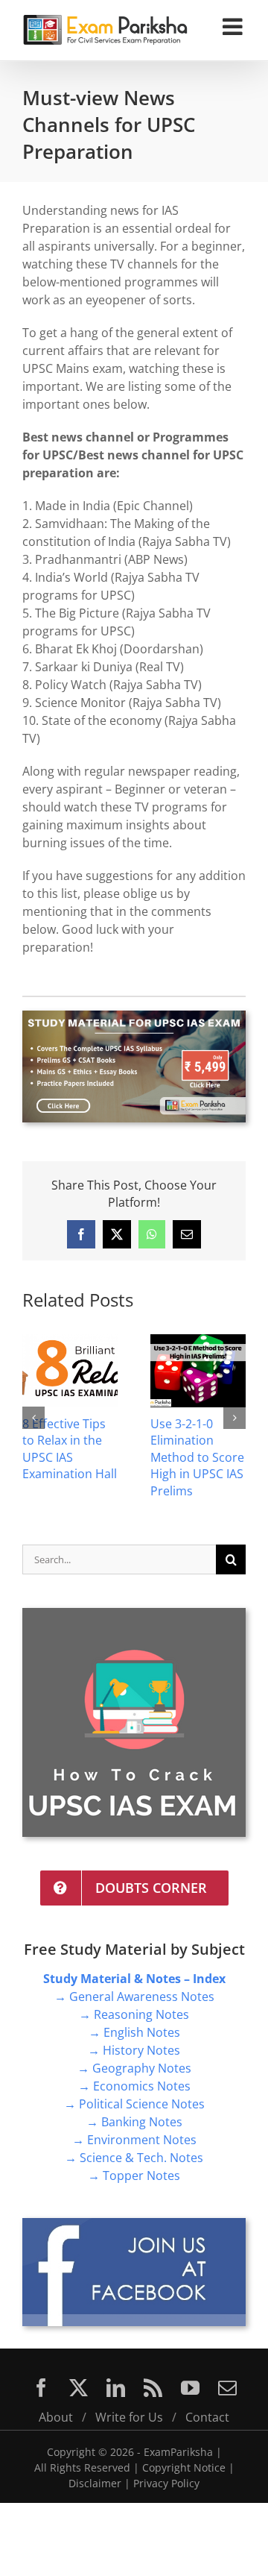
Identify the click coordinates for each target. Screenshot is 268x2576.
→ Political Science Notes (134, 2104)
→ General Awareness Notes (134, 1997)
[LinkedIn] (116, 2388)
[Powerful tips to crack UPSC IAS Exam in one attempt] (99, 1342)
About (56, 2417)
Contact (207, 2417)
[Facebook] (41, 2388)
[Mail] (227, 2388)
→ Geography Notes (134, 2068)
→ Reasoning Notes (134, 2014)
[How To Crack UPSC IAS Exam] (134, 1614)
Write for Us (129, 2417)
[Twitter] (79, 2388)
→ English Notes (134, 2032)
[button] (33, 1418)
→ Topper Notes (134, 2176)
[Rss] (153, 2388)
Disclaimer (95, 2483)
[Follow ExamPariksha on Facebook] (134, 2224)
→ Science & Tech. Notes (134, 2158)
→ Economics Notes (134, 2086)
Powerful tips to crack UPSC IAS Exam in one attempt (96, 1449)
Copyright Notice (184, 2467)
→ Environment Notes (134, 2140)
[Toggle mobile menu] (234, 26)
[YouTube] (190, 2388)
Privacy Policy (166, 2483)
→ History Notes (134, 2050)
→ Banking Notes (134, 2122)
